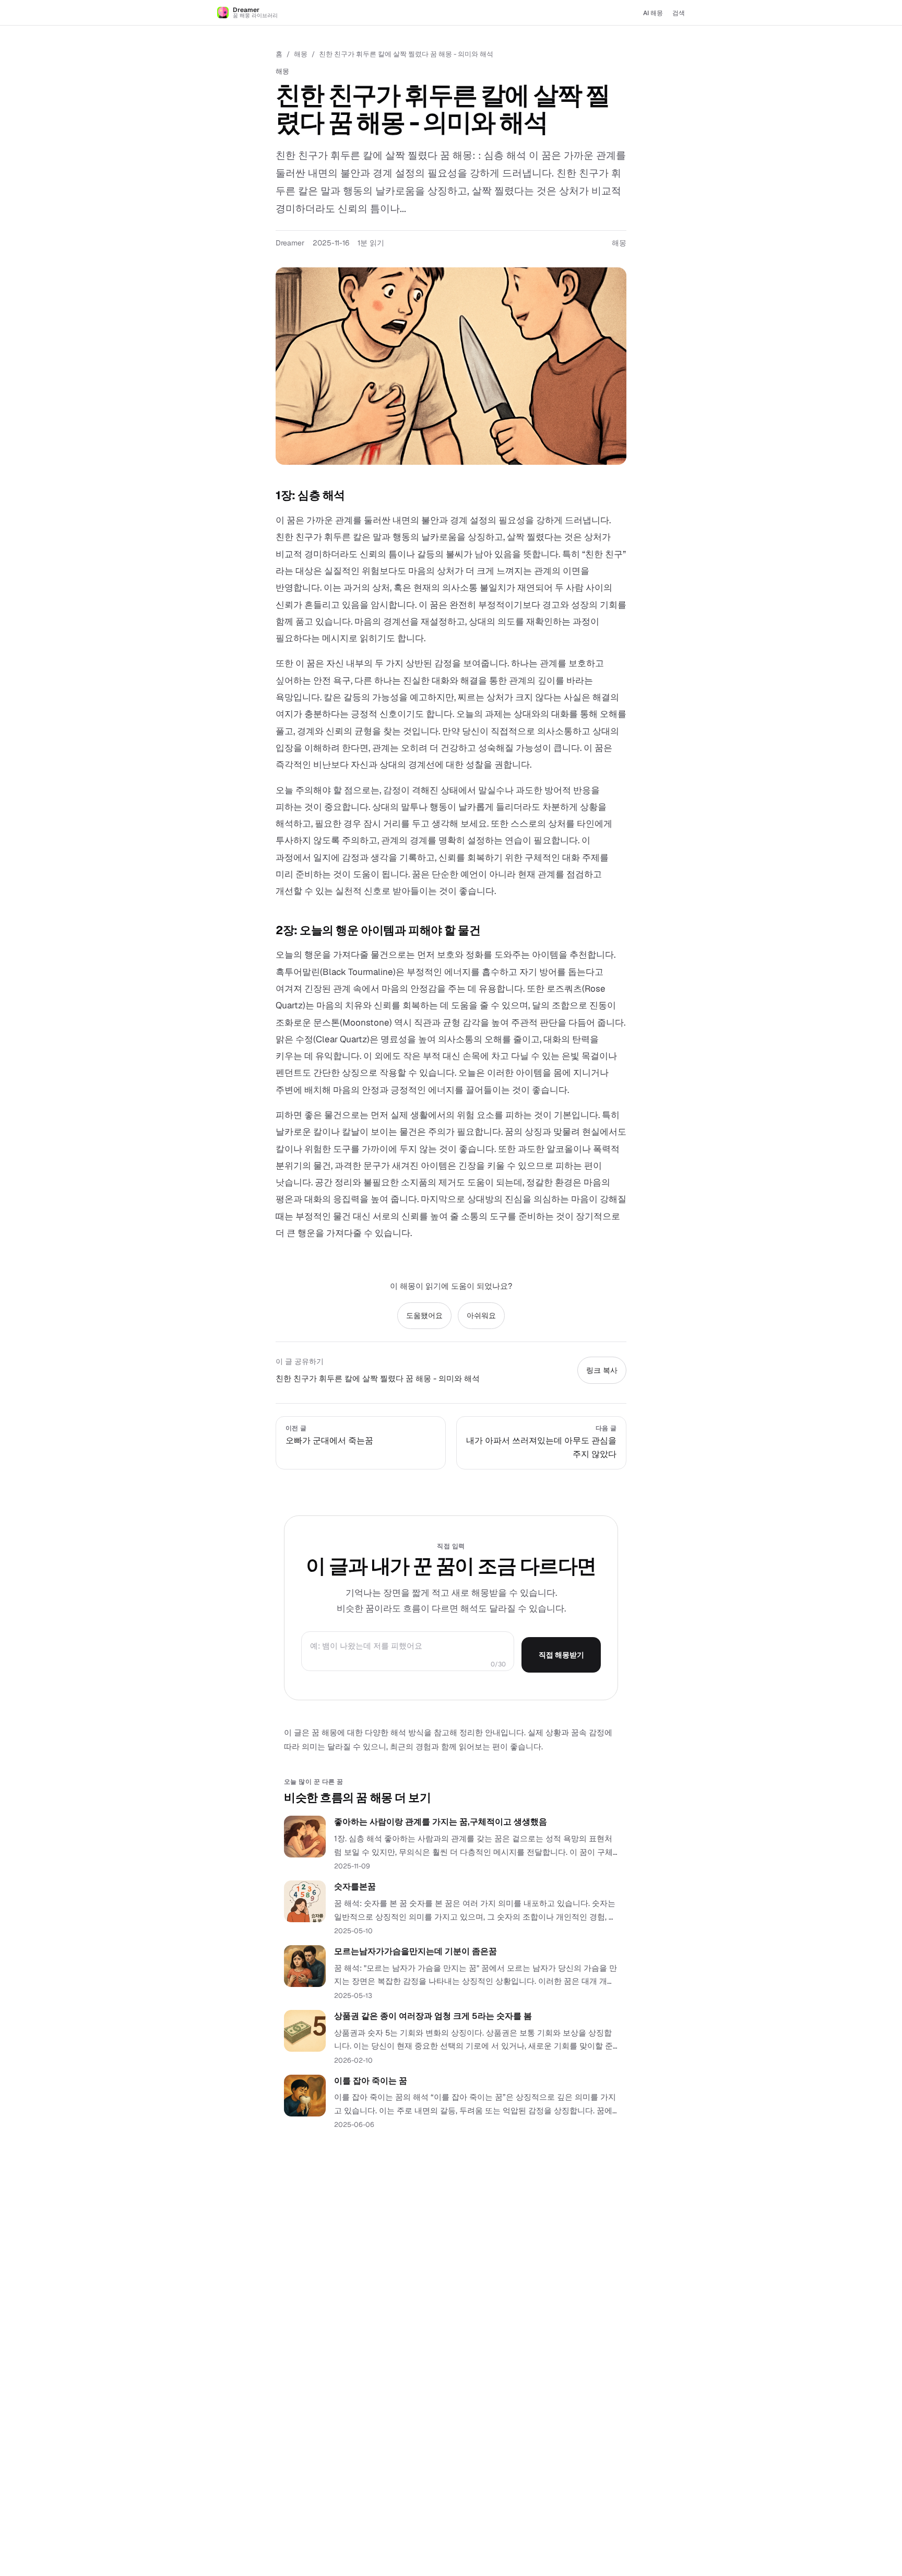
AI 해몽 (653, 13)
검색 (679, 13)
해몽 (301, 54)
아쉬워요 (481, 1315)
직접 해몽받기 (561, 1655)
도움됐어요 (424, 1315)
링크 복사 (602, 1370)
